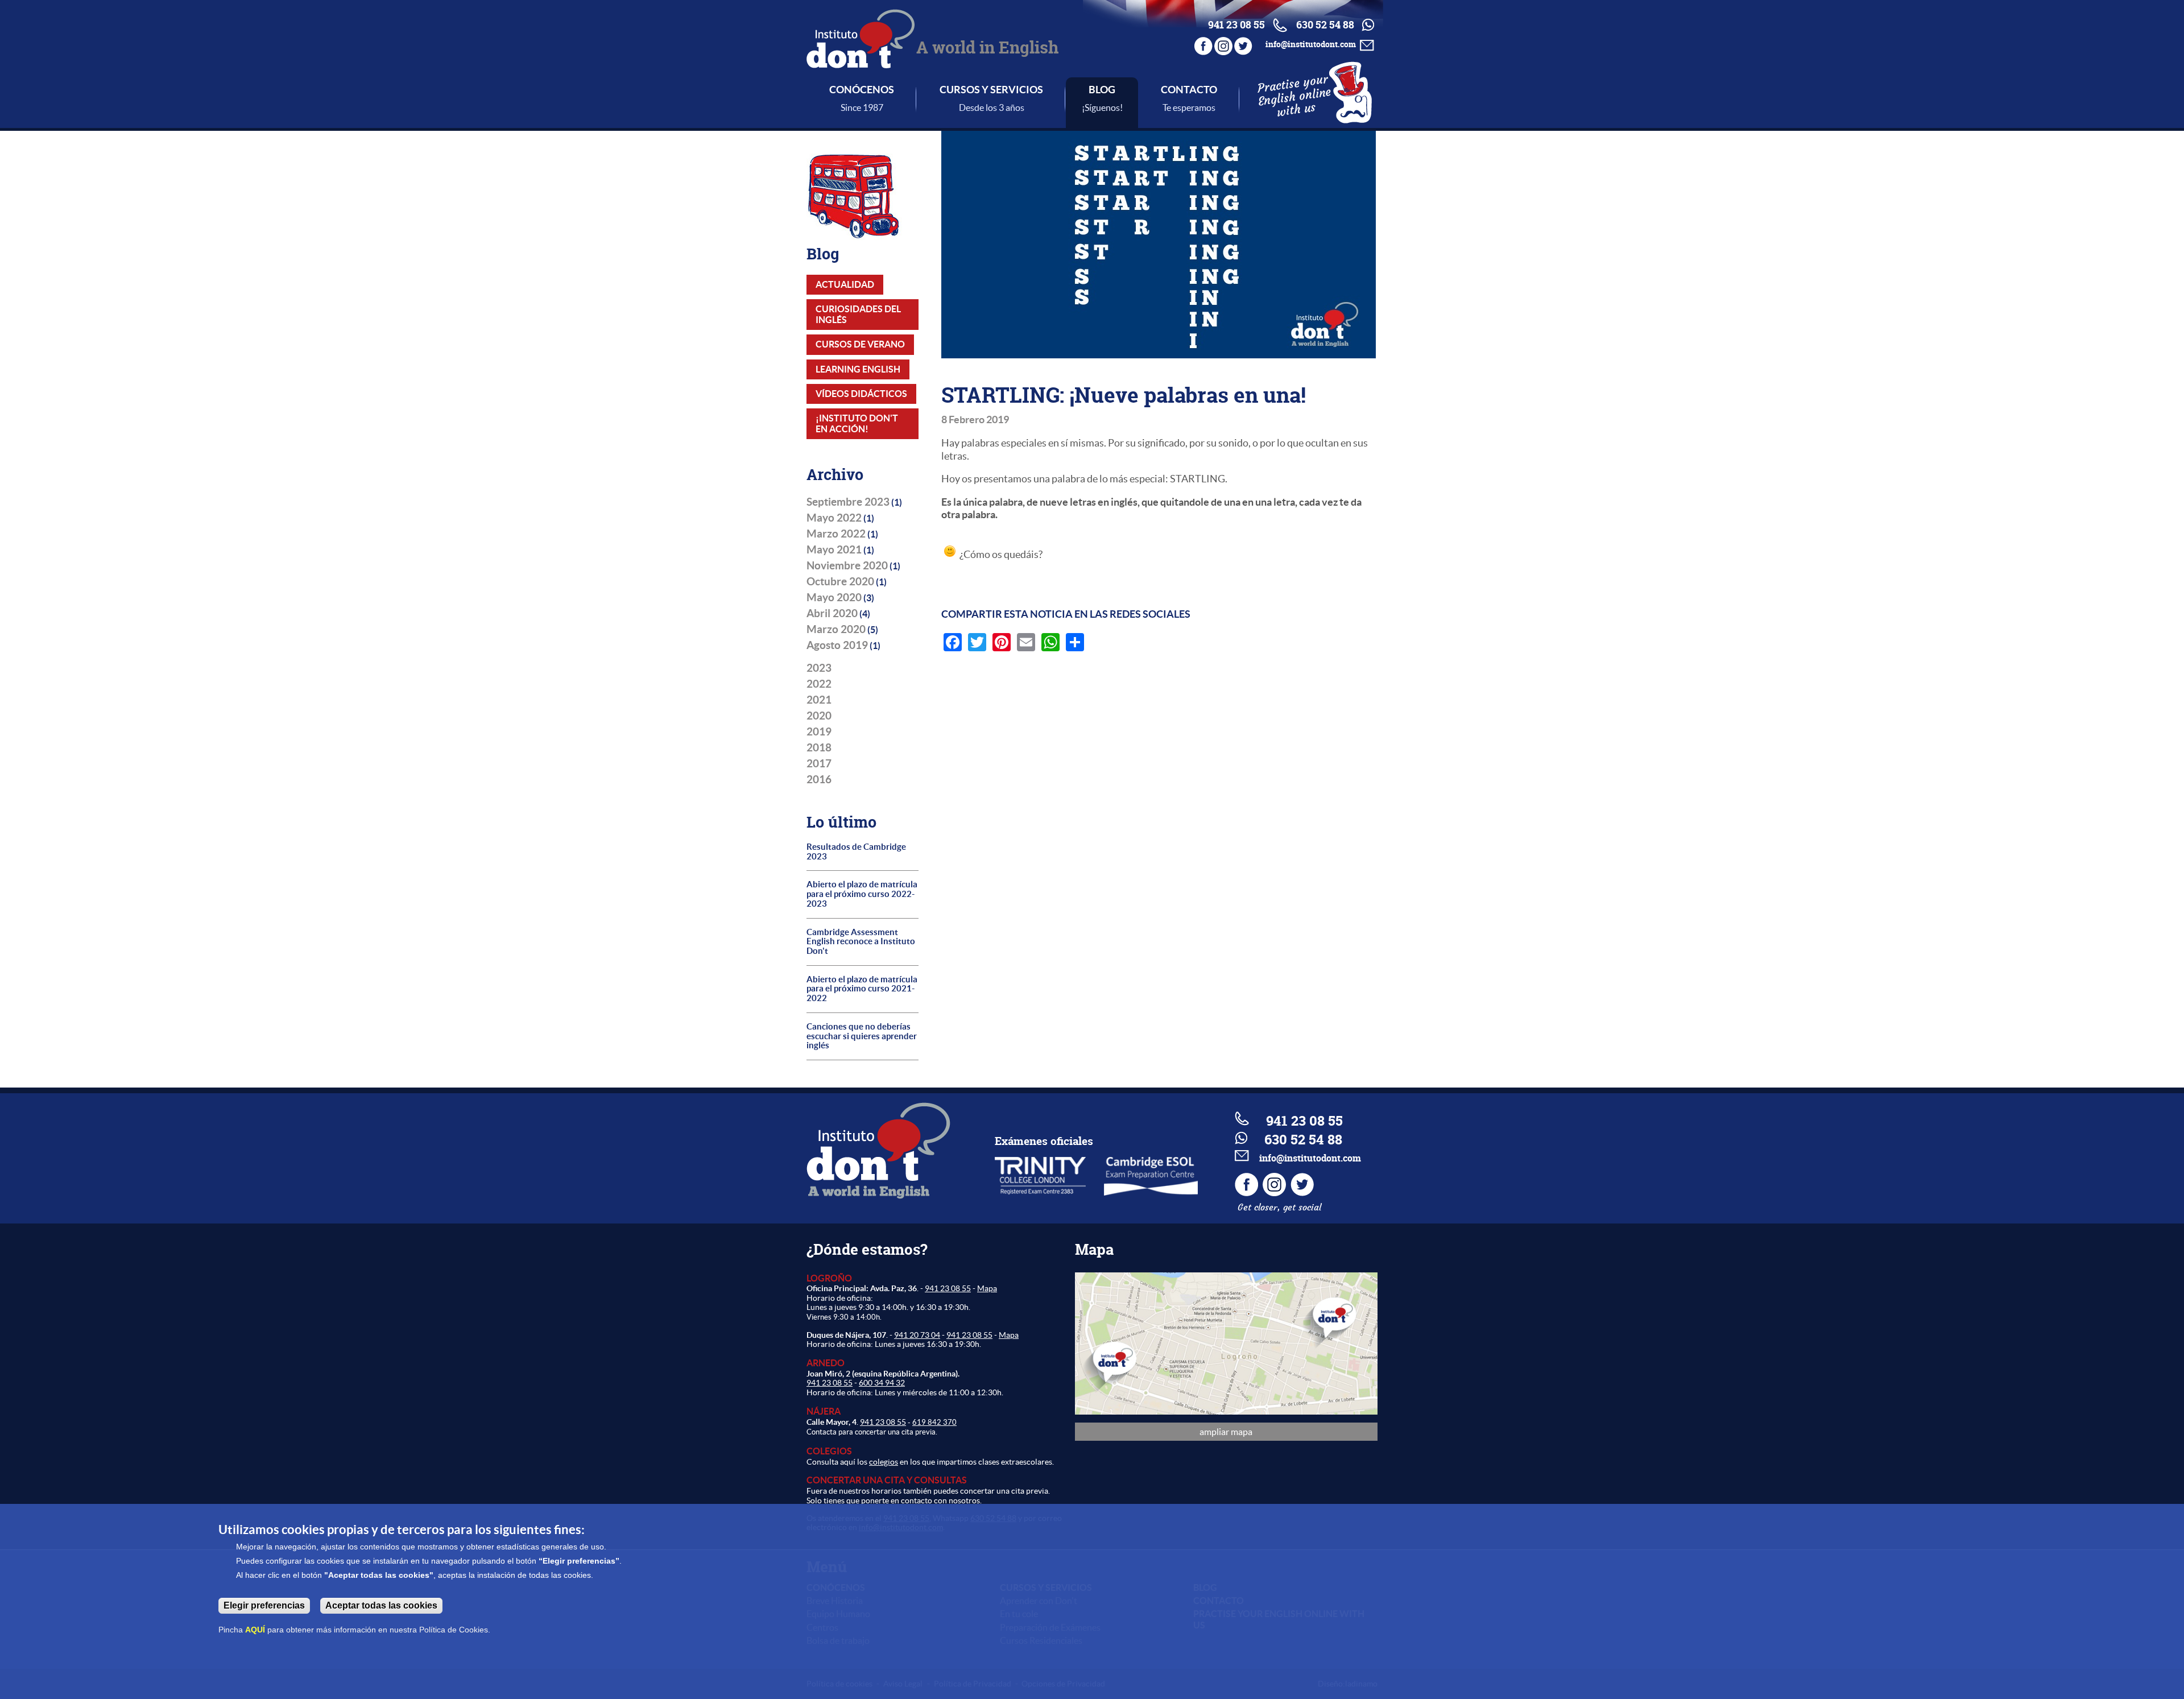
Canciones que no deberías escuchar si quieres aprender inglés (862, 1036)
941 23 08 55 (948, 1288)
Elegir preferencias (264, 1605)
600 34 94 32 (882, 1383)
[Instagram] (1223, 44)
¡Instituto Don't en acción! (857, 423)
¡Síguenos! (1102, 108)
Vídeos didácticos (861, 394)
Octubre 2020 (840, 581)
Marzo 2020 (836, 629)
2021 (819, 700)
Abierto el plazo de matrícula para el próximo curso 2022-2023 (862, 894)
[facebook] (1248, 1193)
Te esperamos (1189, 108)
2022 (819, 684)
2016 (819, 779)
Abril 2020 (832, 613)
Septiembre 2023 (848, 502)
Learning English (858, 369)
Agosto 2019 (837, 645)
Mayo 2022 (834, 518)
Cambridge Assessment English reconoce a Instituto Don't (861, 942)
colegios (884, 1462)
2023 (819, 668)
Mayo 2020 (834, 597)
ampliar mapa (1226, 1432)
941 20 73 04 (917, 1335)
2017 (819, 763)
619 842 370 (934, 1422)
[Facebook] (1203, 44)
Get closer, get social (1279, 1207)
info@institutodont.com (1311, 44)
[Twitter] (1243, 44)
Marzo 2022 (836, 534)
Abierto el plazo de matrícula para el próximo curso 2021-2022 (862, 989)
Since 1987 (862, 108)
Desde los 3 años (992, 108)
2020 (819, 716)
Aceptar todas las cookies (381, 1605)
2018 (819, 747)
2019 (819, 731)
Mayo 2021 (834, 549)
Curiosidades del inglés (858, 314)
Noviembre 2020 (847, 565)
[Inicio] (861, 61)
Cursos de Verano (860, 344)
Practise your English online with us (1294, 96)
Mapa (987, 1288)
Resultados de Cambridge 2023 (856, 852)
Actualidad (845, 284)
